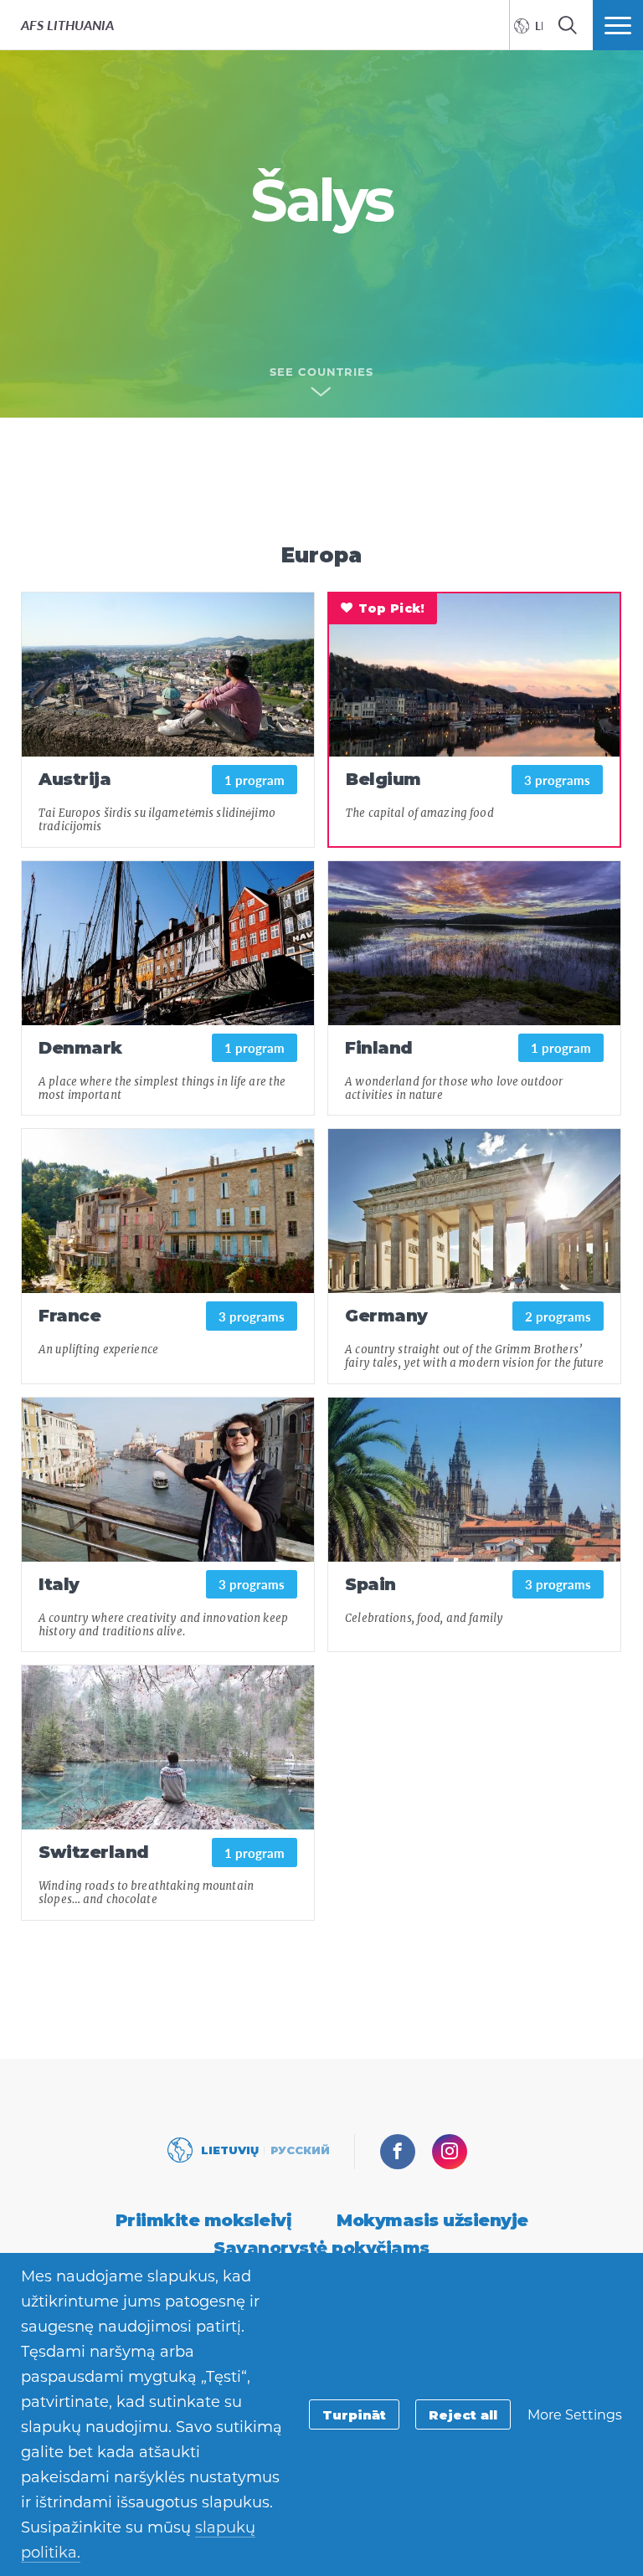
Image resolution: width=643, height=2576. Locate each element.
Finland (379, 1048)
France (69, 1316)
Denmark (80, 1048)
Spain (370, 1584)
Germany (386, 1316)
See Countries (321, 372)
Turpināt (354, 2415)
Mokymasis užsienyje (432, 2220)
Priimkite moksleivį (204, 2220)
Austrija (75, 779)
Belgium (383, 779)
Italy (59, 1584)
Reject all (463, 2415)
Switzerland (94, 1852)
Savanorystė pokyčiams (321, 2248)
